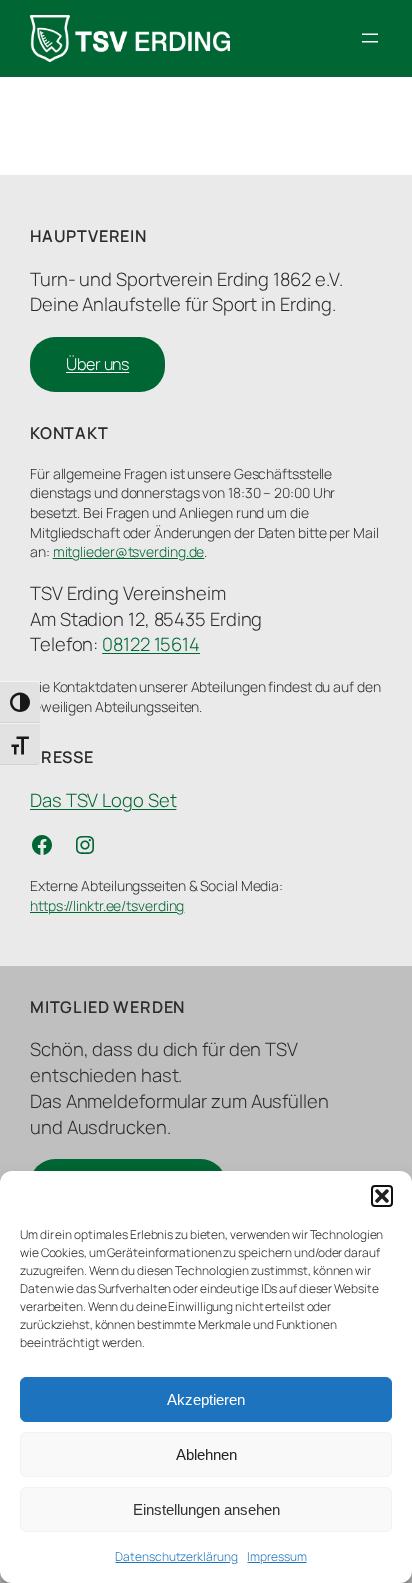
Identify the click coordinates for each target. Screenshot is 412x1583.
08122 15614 (151, 644)
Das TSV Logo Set (103, 800)
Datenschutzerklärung (176, 1556)
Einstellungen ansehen (206, 1509)
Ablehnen (206, 1454)
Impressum (276, 1556)
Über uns (97, 364)
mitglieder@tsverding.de (129, 551)
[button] (382, 1196)
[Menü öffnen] (370, 38)
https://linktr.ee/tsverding (107, 905)
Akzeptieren (206, 1399)
